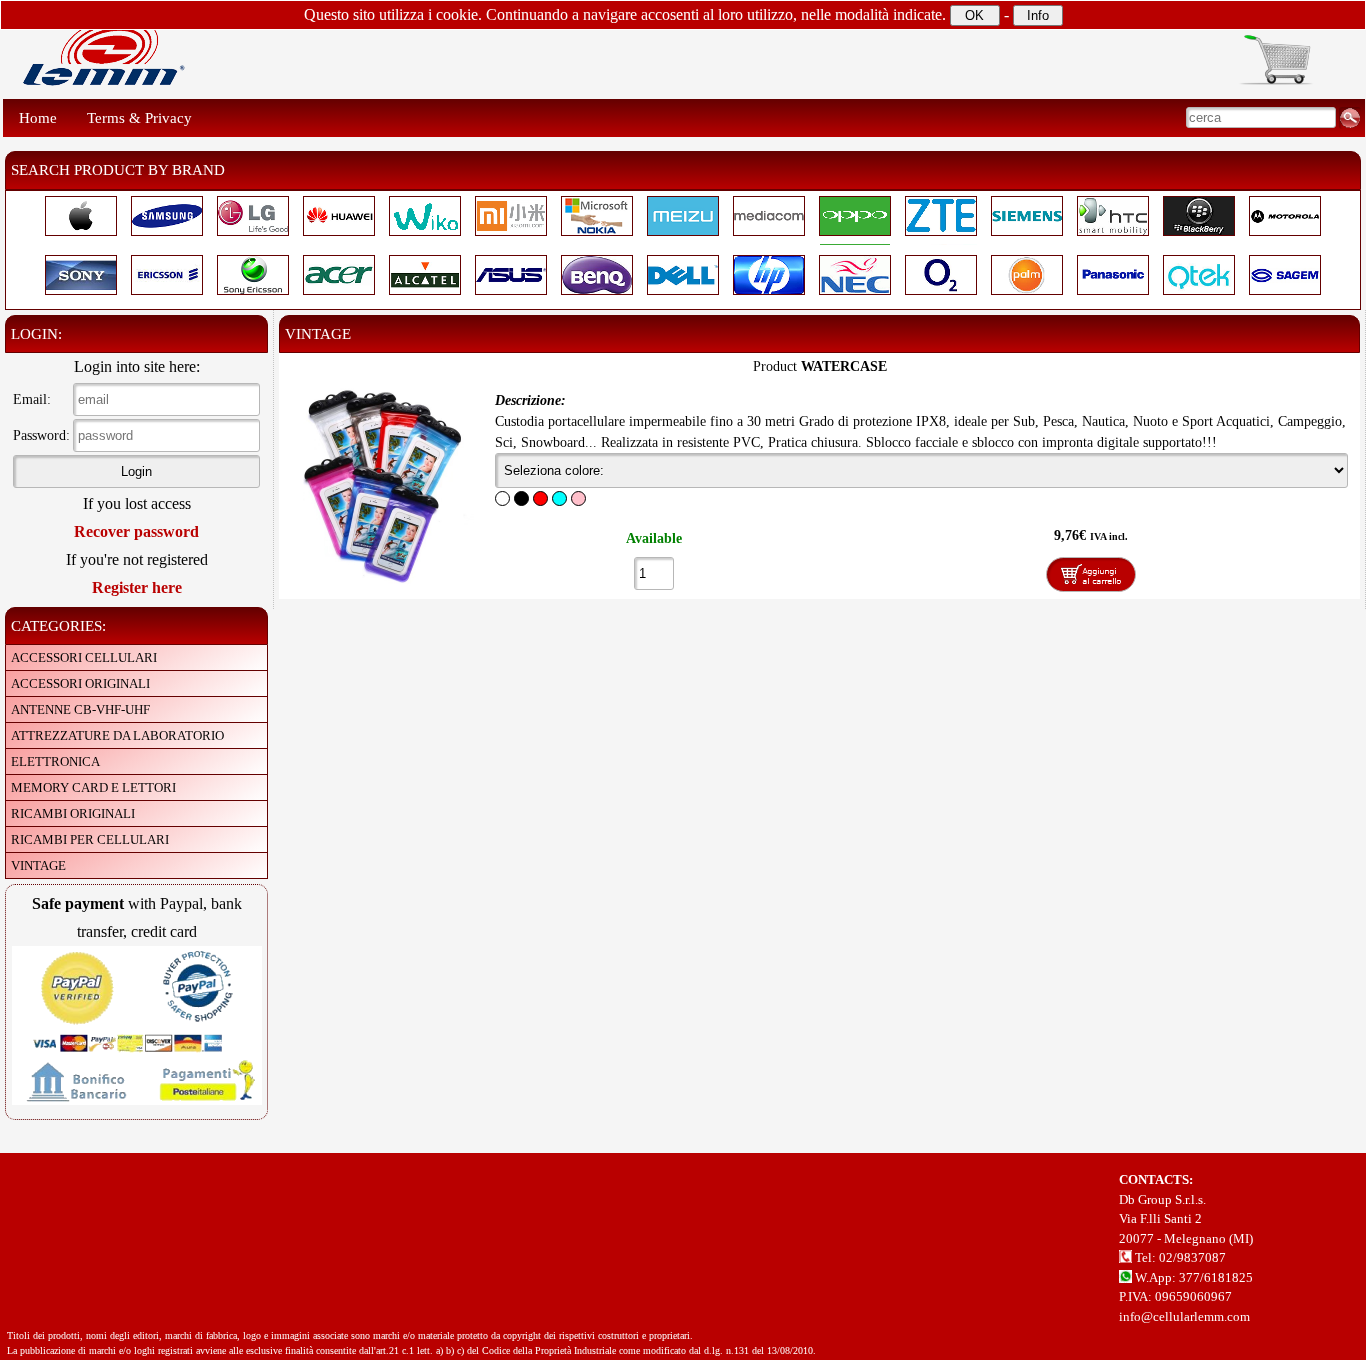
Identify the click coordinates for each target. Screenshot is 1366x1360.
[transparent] (502, 498)
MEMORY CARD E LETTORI (93, 787)
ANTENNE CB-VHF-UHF (80, 709)
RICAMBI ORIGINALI (73, 813)
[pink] (578, 498)
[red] (540, 498)
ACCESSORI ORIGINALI (80, 683)
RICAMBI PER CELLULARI (90, 839)
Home (38, 118)
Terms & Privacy (139, 118)
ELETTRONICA (55, 761)
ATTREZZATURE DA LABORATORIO (117, 735)
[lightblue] (559, 498)
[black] (521, 498)
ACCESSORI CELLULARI (84, 657)
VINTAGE (38, 865)
